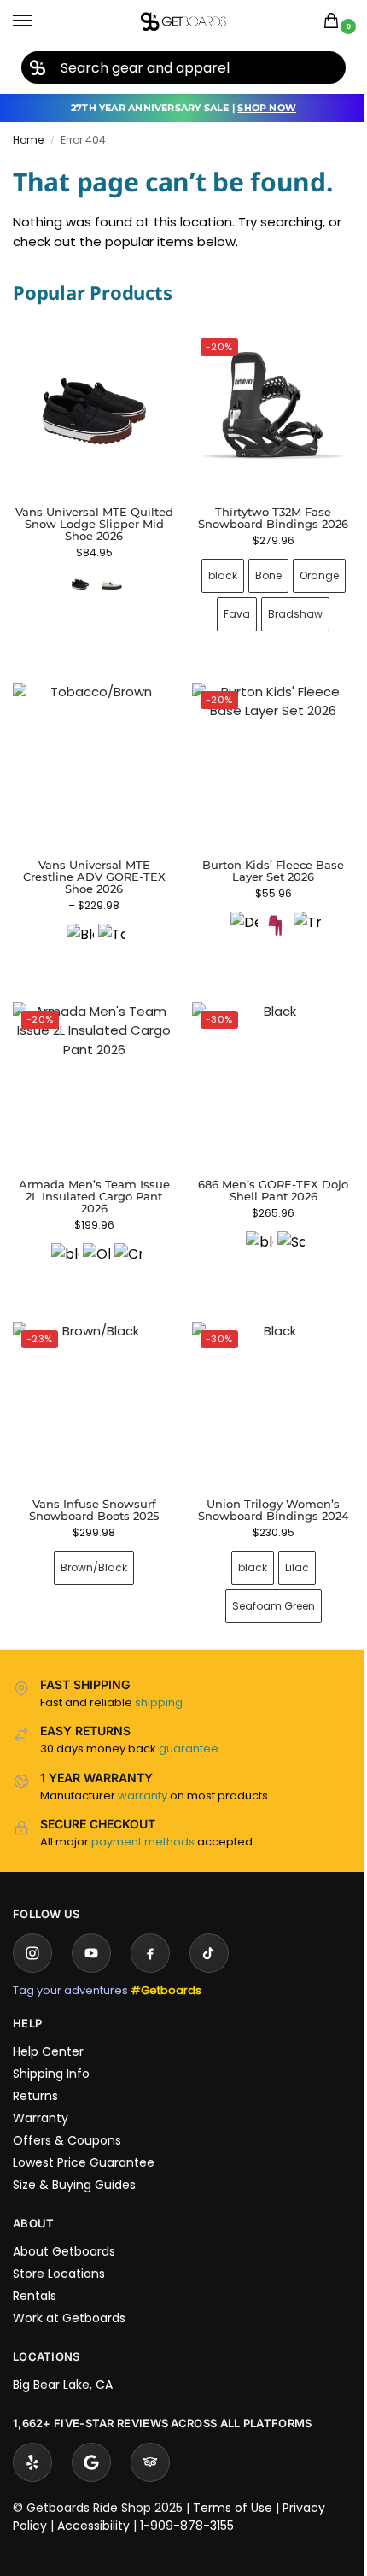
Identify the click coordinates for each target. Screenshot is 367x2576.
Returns (35, 2070)
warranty (143, 1770)
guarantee (189, 1723)
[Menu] (38, 21)
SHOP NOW (267, 108)
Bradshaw (286, 608)
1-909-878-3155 (187, 2500)
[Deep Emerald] (234, 912)
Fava (227, 608)
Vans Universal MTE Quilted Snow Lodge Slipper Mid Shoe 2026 (94, 524)
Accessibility (93, 2500)
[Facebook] (150, 1928)
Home (28, 140)
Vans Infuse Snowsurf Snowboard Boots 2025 (90, 1484)
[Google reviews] (91, 2437)
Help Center (48, 2026)
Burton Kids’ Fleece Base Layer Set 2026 (264, 858)
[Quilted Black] (80, 584)
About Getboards (64, 2226)
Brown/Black (90, 1542)
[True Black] (297, 912)
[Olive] (93, 1237)
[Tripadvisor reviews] (150, 2437)
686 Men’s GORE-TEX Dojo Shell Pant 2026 (264, 1171)
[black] (61, 1237)
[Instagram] (32, 1928)
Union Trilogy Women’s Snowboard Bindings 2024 (263, 1484)
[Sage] (282, 1225)
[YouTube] (91, 1928)
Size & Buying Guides (74, 2159)
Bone (258, 569)
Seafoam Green (263, 1580)
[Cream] (125, 1237)
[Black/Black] (77, 924)
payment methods (143, 1816)
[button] (335, 22)
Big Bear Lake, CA (63, 2359)
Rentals (35, 2270)
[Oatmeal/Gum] (112, 584)
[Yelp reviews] (32, 2437)
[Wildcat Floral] (265, 912)
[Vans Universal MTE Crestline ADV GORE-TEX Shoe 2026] (91, 754)
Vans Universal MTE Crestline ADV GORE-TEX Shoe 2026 (91, 864)
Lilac (287, 1542)
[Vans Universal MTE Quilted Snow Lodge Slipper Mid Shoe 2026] (94, 411)
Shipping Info (51, 2048)
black (213, 569)
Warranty (41, 2092)
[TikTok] (209, 1928)
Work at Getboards (69, 2292)
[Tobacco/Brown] (108, 924)
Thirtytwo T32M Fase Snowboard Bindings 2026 (264, 511)
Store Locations (59, 2248)
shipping (159, 1677)
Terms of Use (233, 2482)
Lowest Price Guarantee (84, 2137)
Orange (309, 569)
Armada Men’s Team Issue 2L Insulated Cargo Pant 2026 (91, 1177)
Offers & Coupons (67, 2115)
